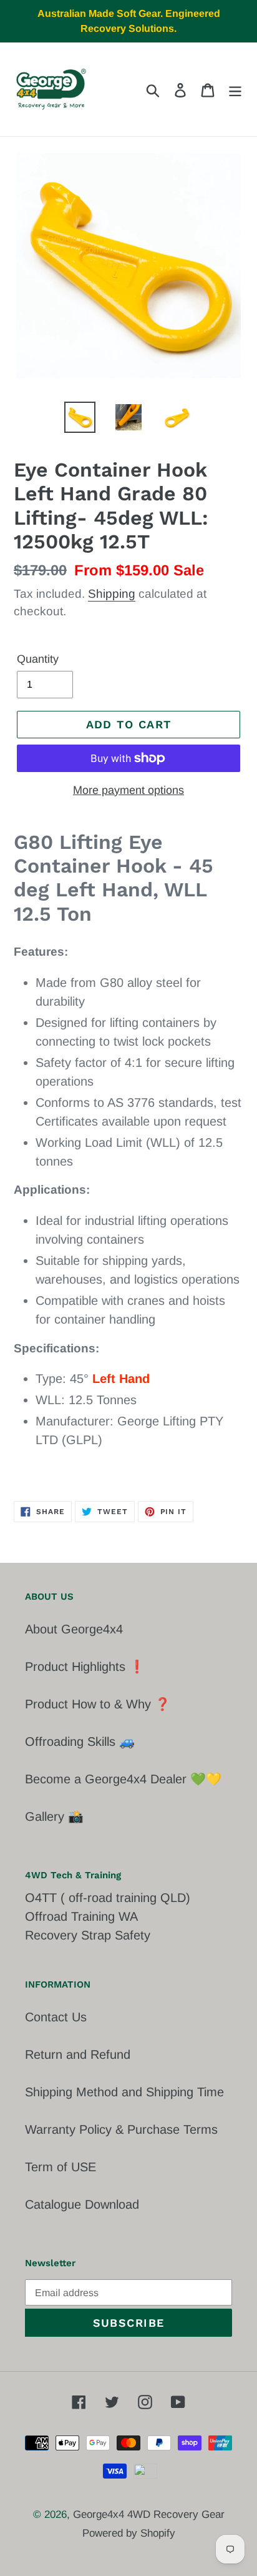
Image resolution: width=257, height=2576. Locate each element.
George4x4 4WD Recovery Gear (149, 2514)
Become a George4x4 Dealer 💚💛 (123, 1779)
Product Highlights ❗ (85, 1667)
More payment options (128, 790)
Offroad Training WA (81, 1916)
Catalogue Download (82, 2204)
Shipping (112, 594)
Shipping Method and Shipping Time (124, 2092)
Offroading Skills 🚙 (80, 1741)
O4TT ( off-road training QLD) (108, 1898)
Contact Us (56, 2017)
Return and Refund (78, 2054)
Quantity (38, 659)
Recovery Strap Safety (88, 1935)
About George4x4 (74, 1629)
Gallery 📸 (54, 1816)
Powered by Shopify (129, 2533)
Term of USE (61, 2167)
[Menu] (235, 89)
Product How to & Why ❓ (98, 1704)
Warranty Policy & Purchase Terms (121, 2129)
